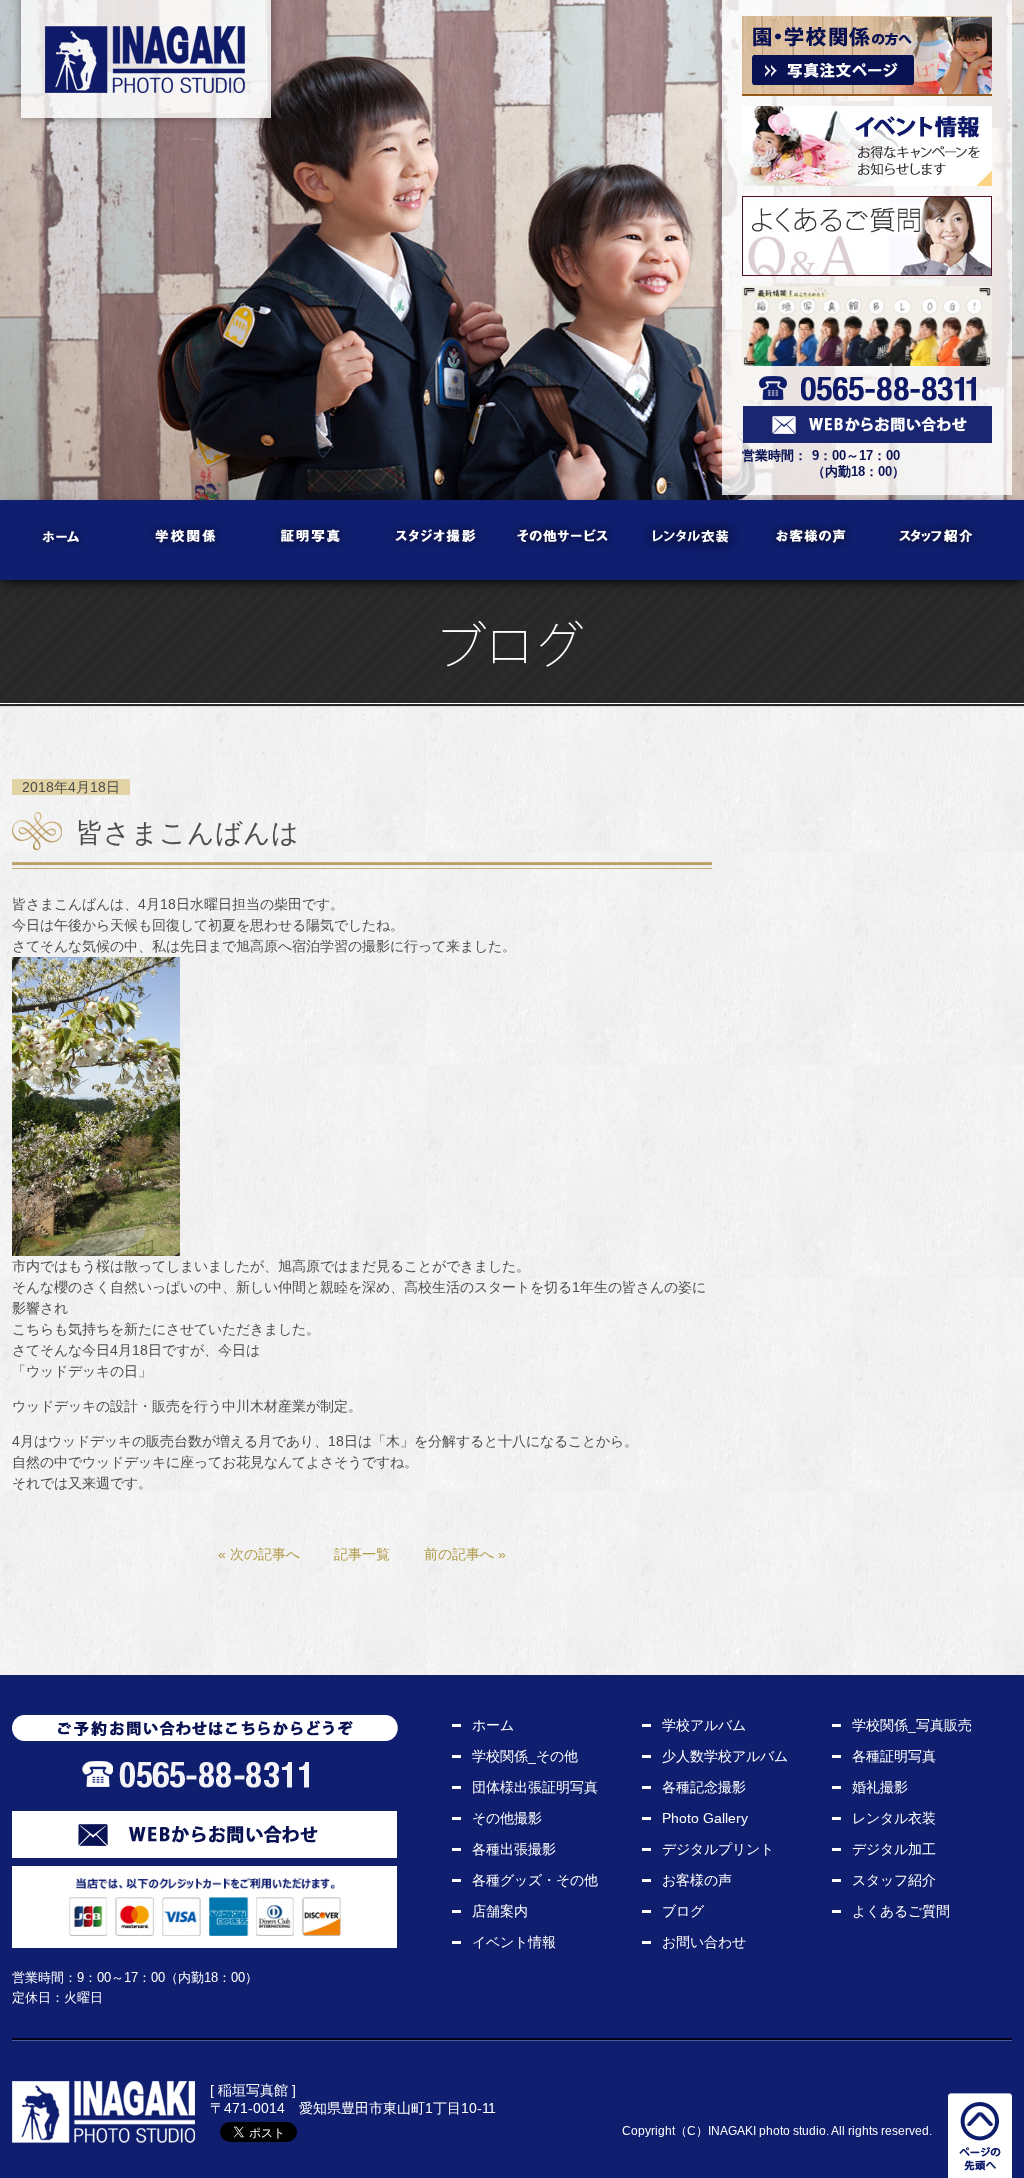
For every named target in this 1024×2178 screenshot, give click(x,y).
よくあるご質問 (901, 1911)
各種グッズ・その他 (535, 1880)
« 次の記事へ (259, 1554)
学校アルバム (704, 1725)
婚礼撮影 (880, 1787)
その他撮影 (507, 1818)
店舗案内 (500, 1911)
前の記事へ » (465, 1554)
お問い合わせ (704, 1942)
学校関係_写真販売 (912, 1725)
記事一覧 (362, 1554)
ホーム (62, 540)
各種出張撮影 (514, 1849)
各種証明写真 (894, 1756)
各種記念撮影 (704, 1787)
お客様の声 (812, 540)
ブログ (683, 1911)
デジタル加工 (894, 1849)
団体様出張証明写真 (535, 1787)
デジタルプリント (718, 1849)
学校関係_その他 (525, 1756)
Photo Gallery (705, 1818)
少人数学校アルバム (725, 1756)
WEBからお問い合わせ (204, 1834)
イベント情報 (514, 1942)
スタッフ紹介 (937, 540)
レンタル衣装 (687, 540)
